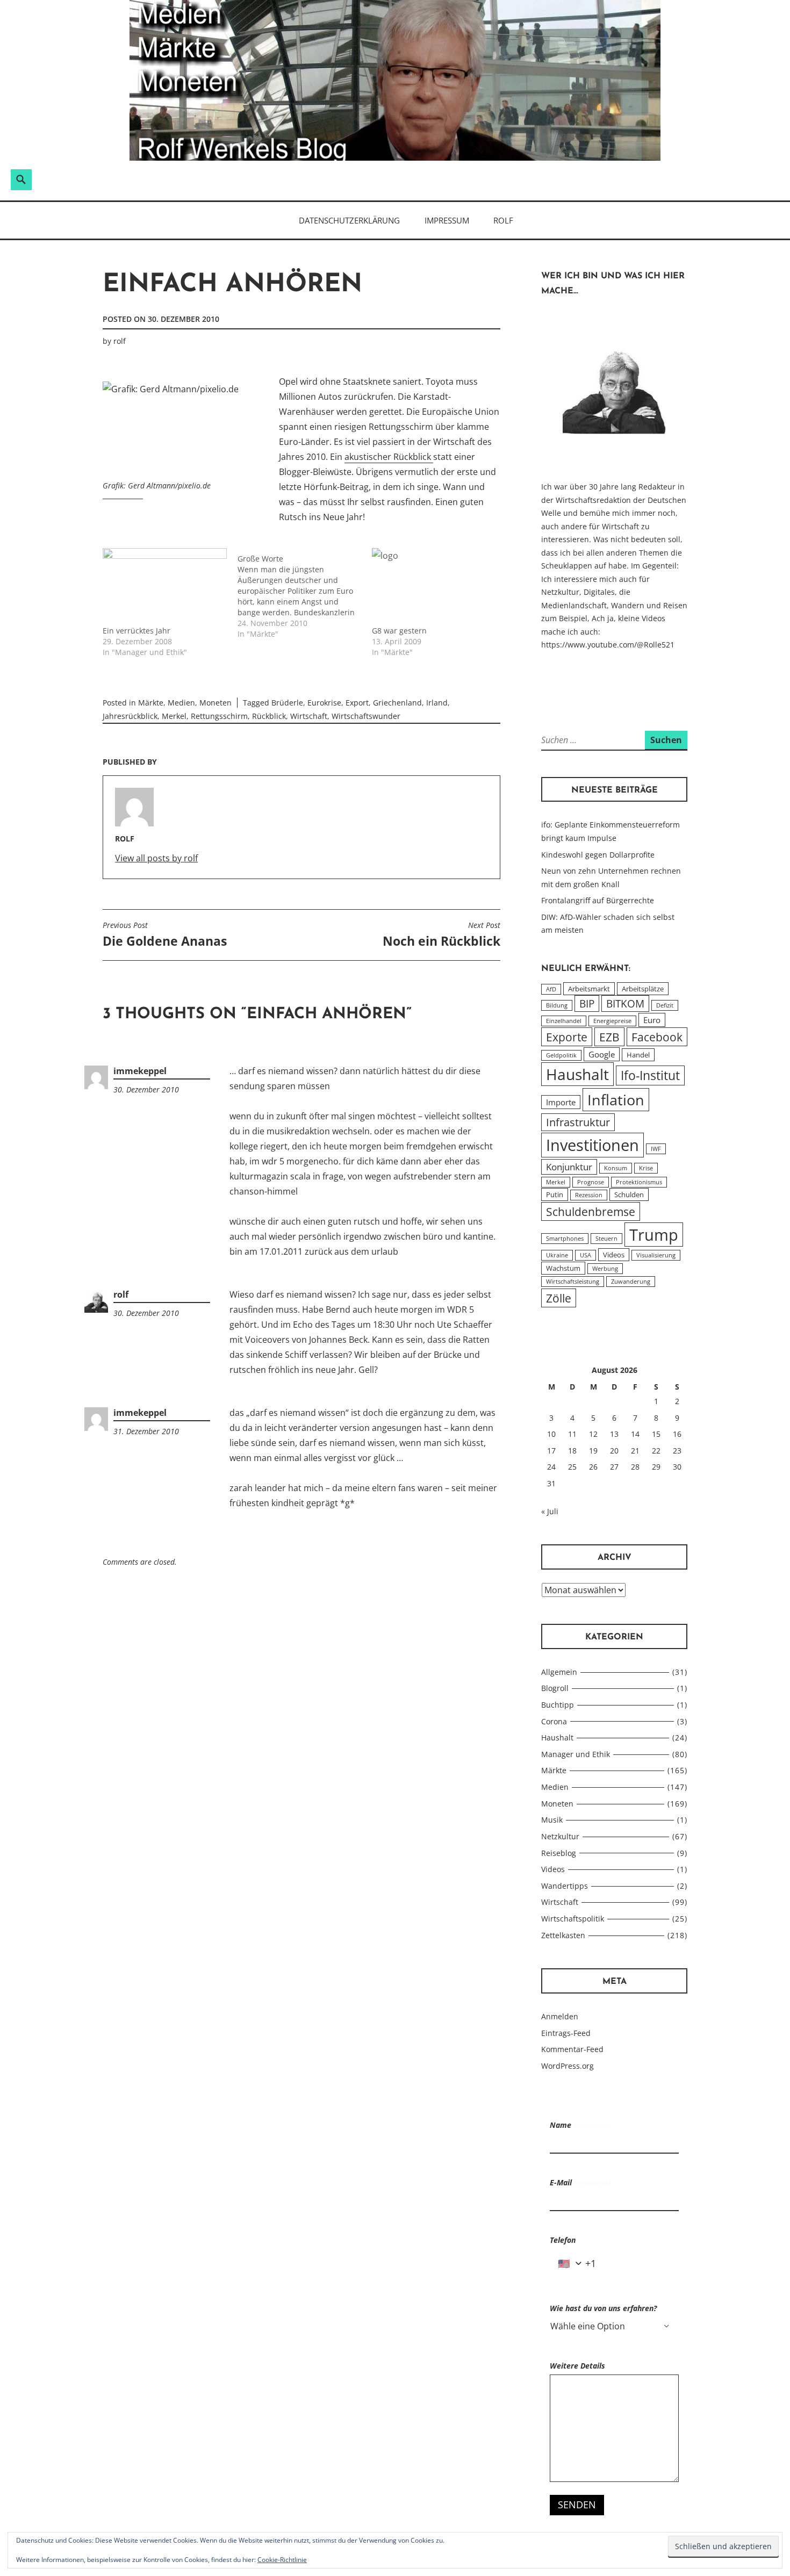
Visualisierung (656, 1255)
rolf (120, 341)
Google (602, 1054)
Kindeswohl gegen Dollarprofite (598, 855)
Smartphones (565, 1239)
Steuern (606, 1239)
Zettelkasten (563, 1935)
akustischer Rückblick (389, 457)
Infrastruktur (578, 1122)
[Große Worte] (305, 594)
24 (551, 1467)
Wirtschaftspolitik (573, 1919)
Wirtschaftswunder (366, 716)
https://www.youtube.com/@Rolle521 (608, 645)
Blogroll (555, 1688)
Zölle (559, 1298)
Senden (577, 2505)
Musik (552, 1820)
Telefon (563, 2240)
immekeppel (140, 1071)
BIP (587, 1003)
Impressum (447, 220)
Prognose (591, 1182)
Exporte (567, 1037)
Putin (555, 1195)
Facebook (657, 1037)
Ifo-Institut (650, 1075)
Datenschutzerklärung (349, 220)
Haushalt (577, 1074)
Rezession (589, 1195)
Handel (638, 1055)
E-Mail (580, 2182)
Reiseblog (559, 1853)
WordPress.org (568, 2066)
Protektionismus (639, 1182)
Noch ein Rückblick (441, 935)
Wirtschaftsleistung (573, 1282)
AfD (551, 989)
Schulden (629, 1195)
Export (357, 703)
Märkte (151, 703)
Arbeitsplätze (643, 989)
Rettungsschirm (219, 716)
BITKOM (625, 1003)
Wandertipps (565, 1886)
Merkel (174, 716)
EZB (609, 1037)
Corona (554, 1721)
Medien (181, 703)
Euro (652, 1020)
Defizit (665, 1005)
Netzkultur (560, 1836)
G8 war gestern (399, 631)
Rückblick (269, 716)
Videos (614, 1255)
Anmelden (560, 2016)
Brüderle (287, 703)
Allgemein (559, 1672)
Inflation (616, 1100)
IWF (656, 1149)
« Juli (550, 1511)
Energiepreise (612, 1021)
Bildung (557, 1005)
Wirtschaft (309, 716)
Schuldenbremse (591, 1211)
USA (586, 1255)
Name (580, 2125)
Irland (437, 703)
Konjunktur (569, 1167)
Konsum (616, 1168)
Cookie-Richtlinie (282, 2560)
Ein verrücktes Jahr (137, 631)
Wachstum (563, 1268)
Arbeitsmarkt (589, 989)
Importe (561, 1102)
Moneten (216, 703)
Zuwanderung (631, 1282)
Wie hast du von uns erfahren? (603, 2308)
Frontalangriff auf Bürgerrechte (598, 900)
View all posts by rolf (156, 858)
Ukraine (557, 1255)
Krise (646, 1168)
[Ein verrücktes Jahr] (165, 584)
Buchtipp (558, 1705)
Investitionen (592, 1145)
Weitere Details (577, 2366)
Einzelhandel (564, 1021)
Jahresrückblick (130, 716)
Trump (654, 1235)
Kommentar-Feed (572, 2049)
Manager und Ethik (576, 1754)
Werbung (605, 1269)
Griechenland (397, 703)
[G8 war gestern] (434, 584)
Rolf (503, 220)
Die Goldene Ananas (165, 935)
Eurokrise (324, 703)
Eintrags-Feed (566, 2033)
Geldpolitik (561, 1055)
